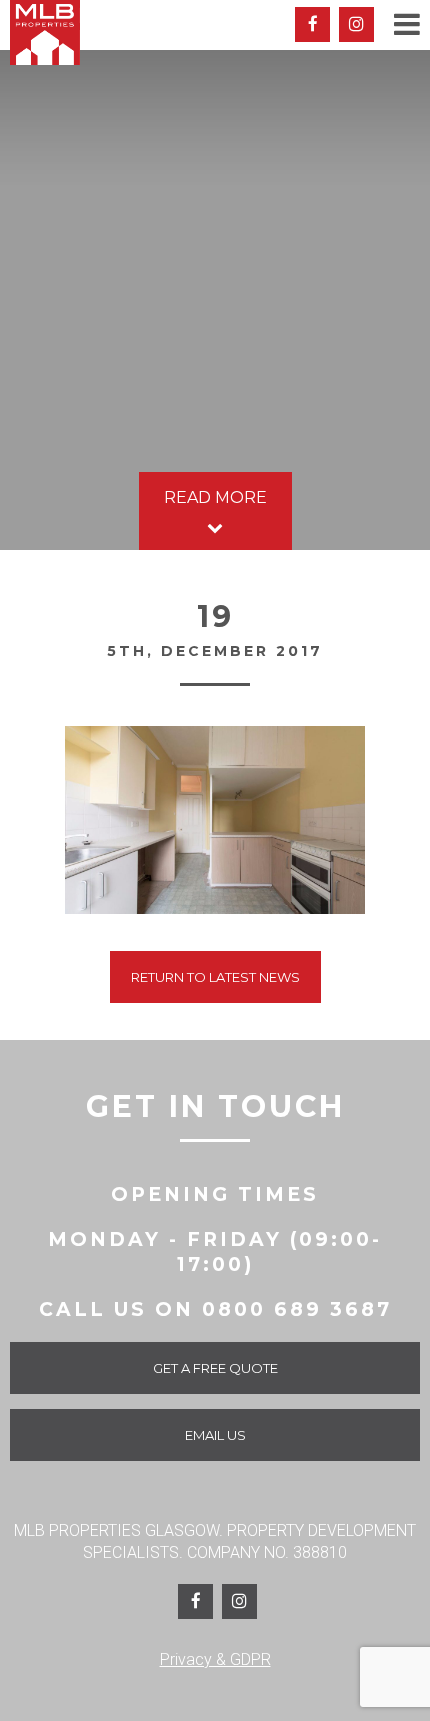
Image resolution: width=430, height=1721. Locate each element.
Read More (215, 497)
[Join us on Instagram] (356, 24)
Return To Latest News (215, 977)
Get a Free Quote (215, 1368)
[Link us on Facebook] (195, 1601)
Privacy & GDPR (215, 1659)
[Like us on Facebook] (312, 24)
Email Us (215, 1435)
